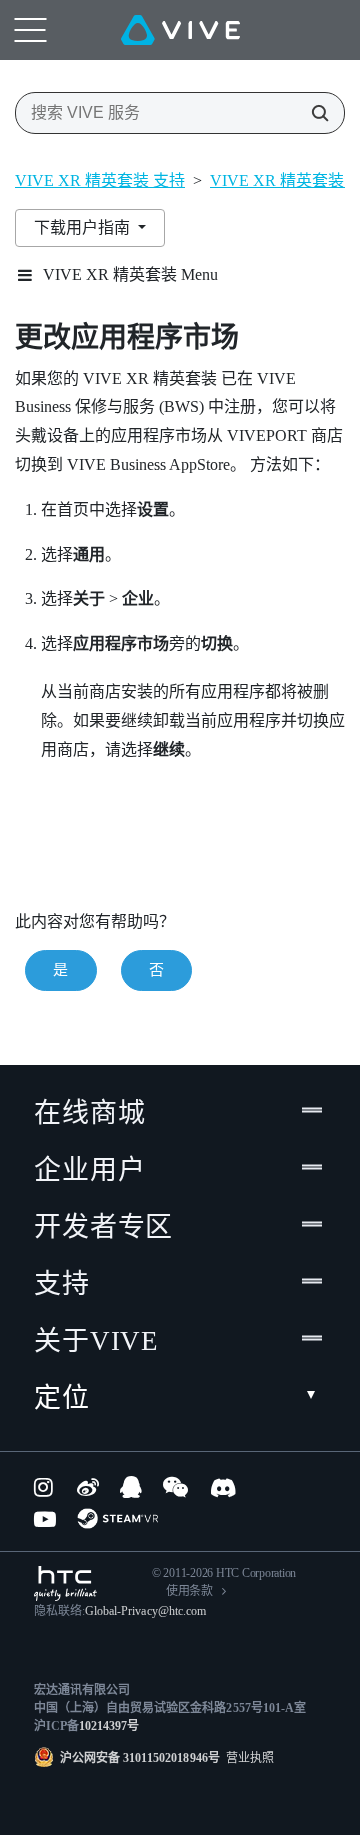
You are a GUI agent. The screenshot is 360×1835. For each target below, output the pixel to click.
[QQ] (131, 1487)
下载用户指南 (84, 227)
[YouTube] (45, 1519)
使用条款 (189, 1591)
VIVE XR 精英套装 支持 (100, 180)
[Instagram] (45, 1487)
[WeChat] (175, 1487)
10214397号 (109, 1726)
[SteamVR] (117, 1518)
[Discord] (223, 1487)
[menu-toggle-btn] (30, 30)
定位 (62, 1398)
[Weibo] (88, 1487)
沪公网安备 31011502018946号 (140, 1758)
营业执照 (247, 1758)
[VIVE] (180, 30)
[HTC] (65, 1583)
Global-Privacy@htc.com (145, 1611)
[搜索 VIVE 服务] (314, 113)
